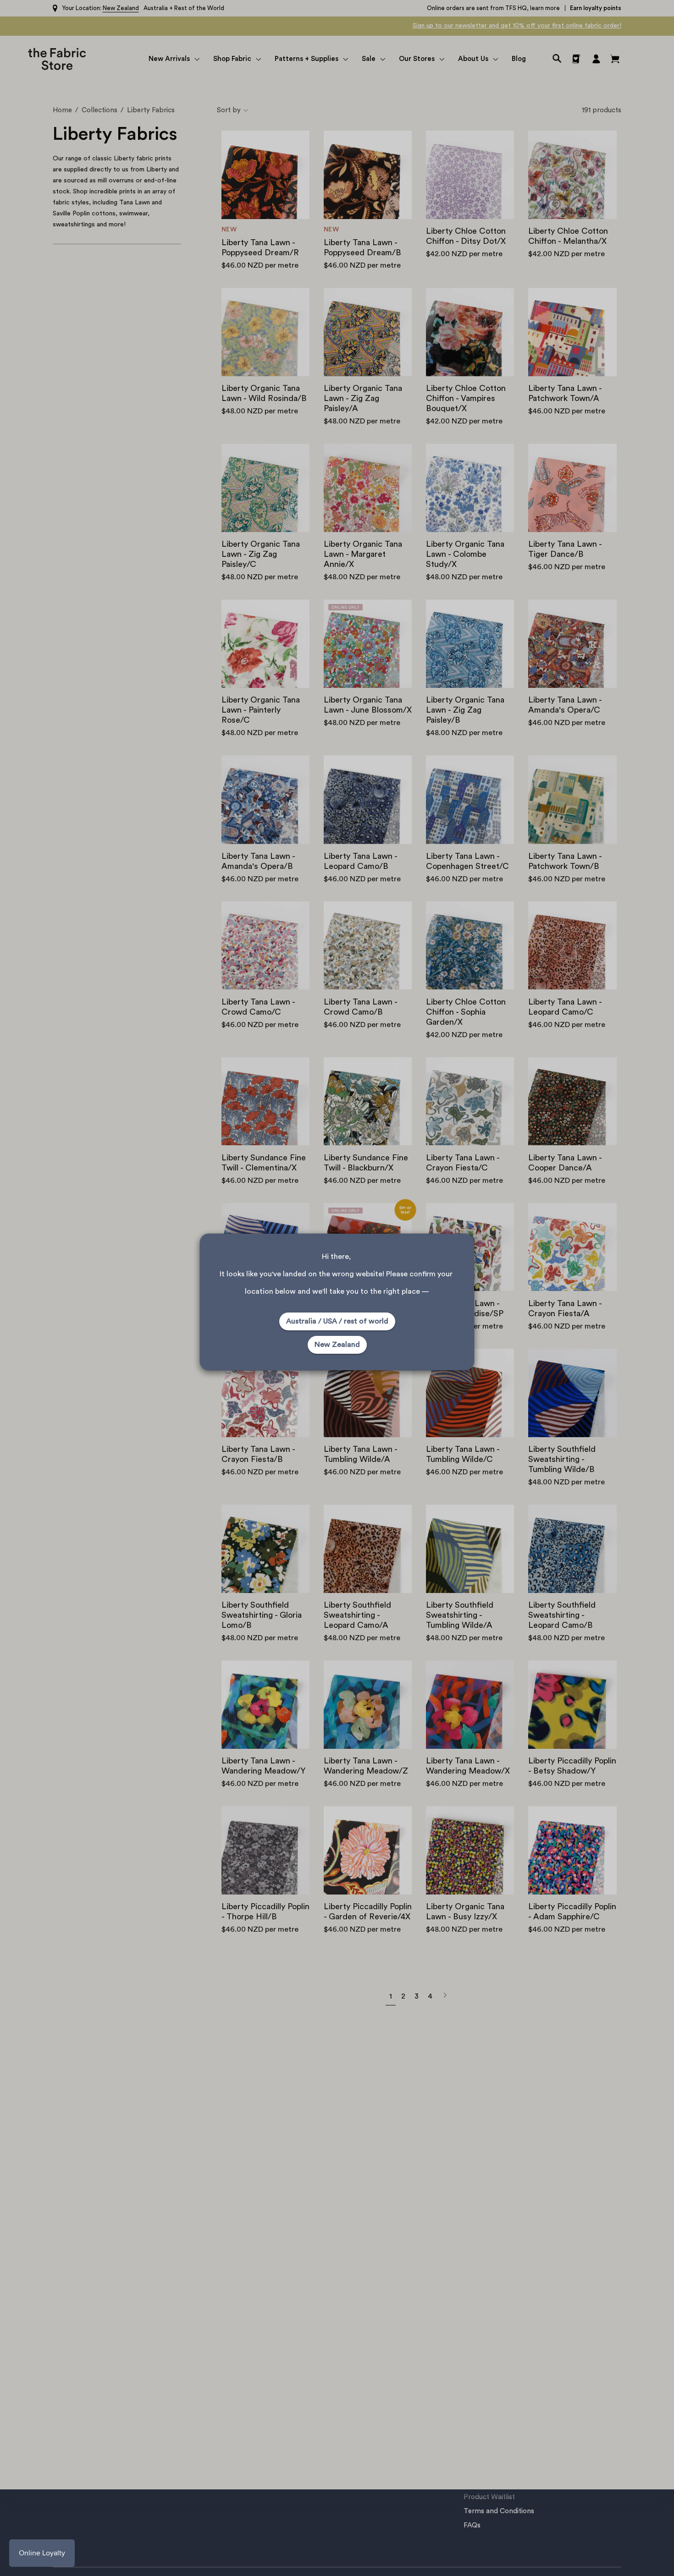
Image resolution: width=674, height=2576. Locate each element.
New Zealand (337, 1345)
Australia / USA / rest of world (337, 1321)
